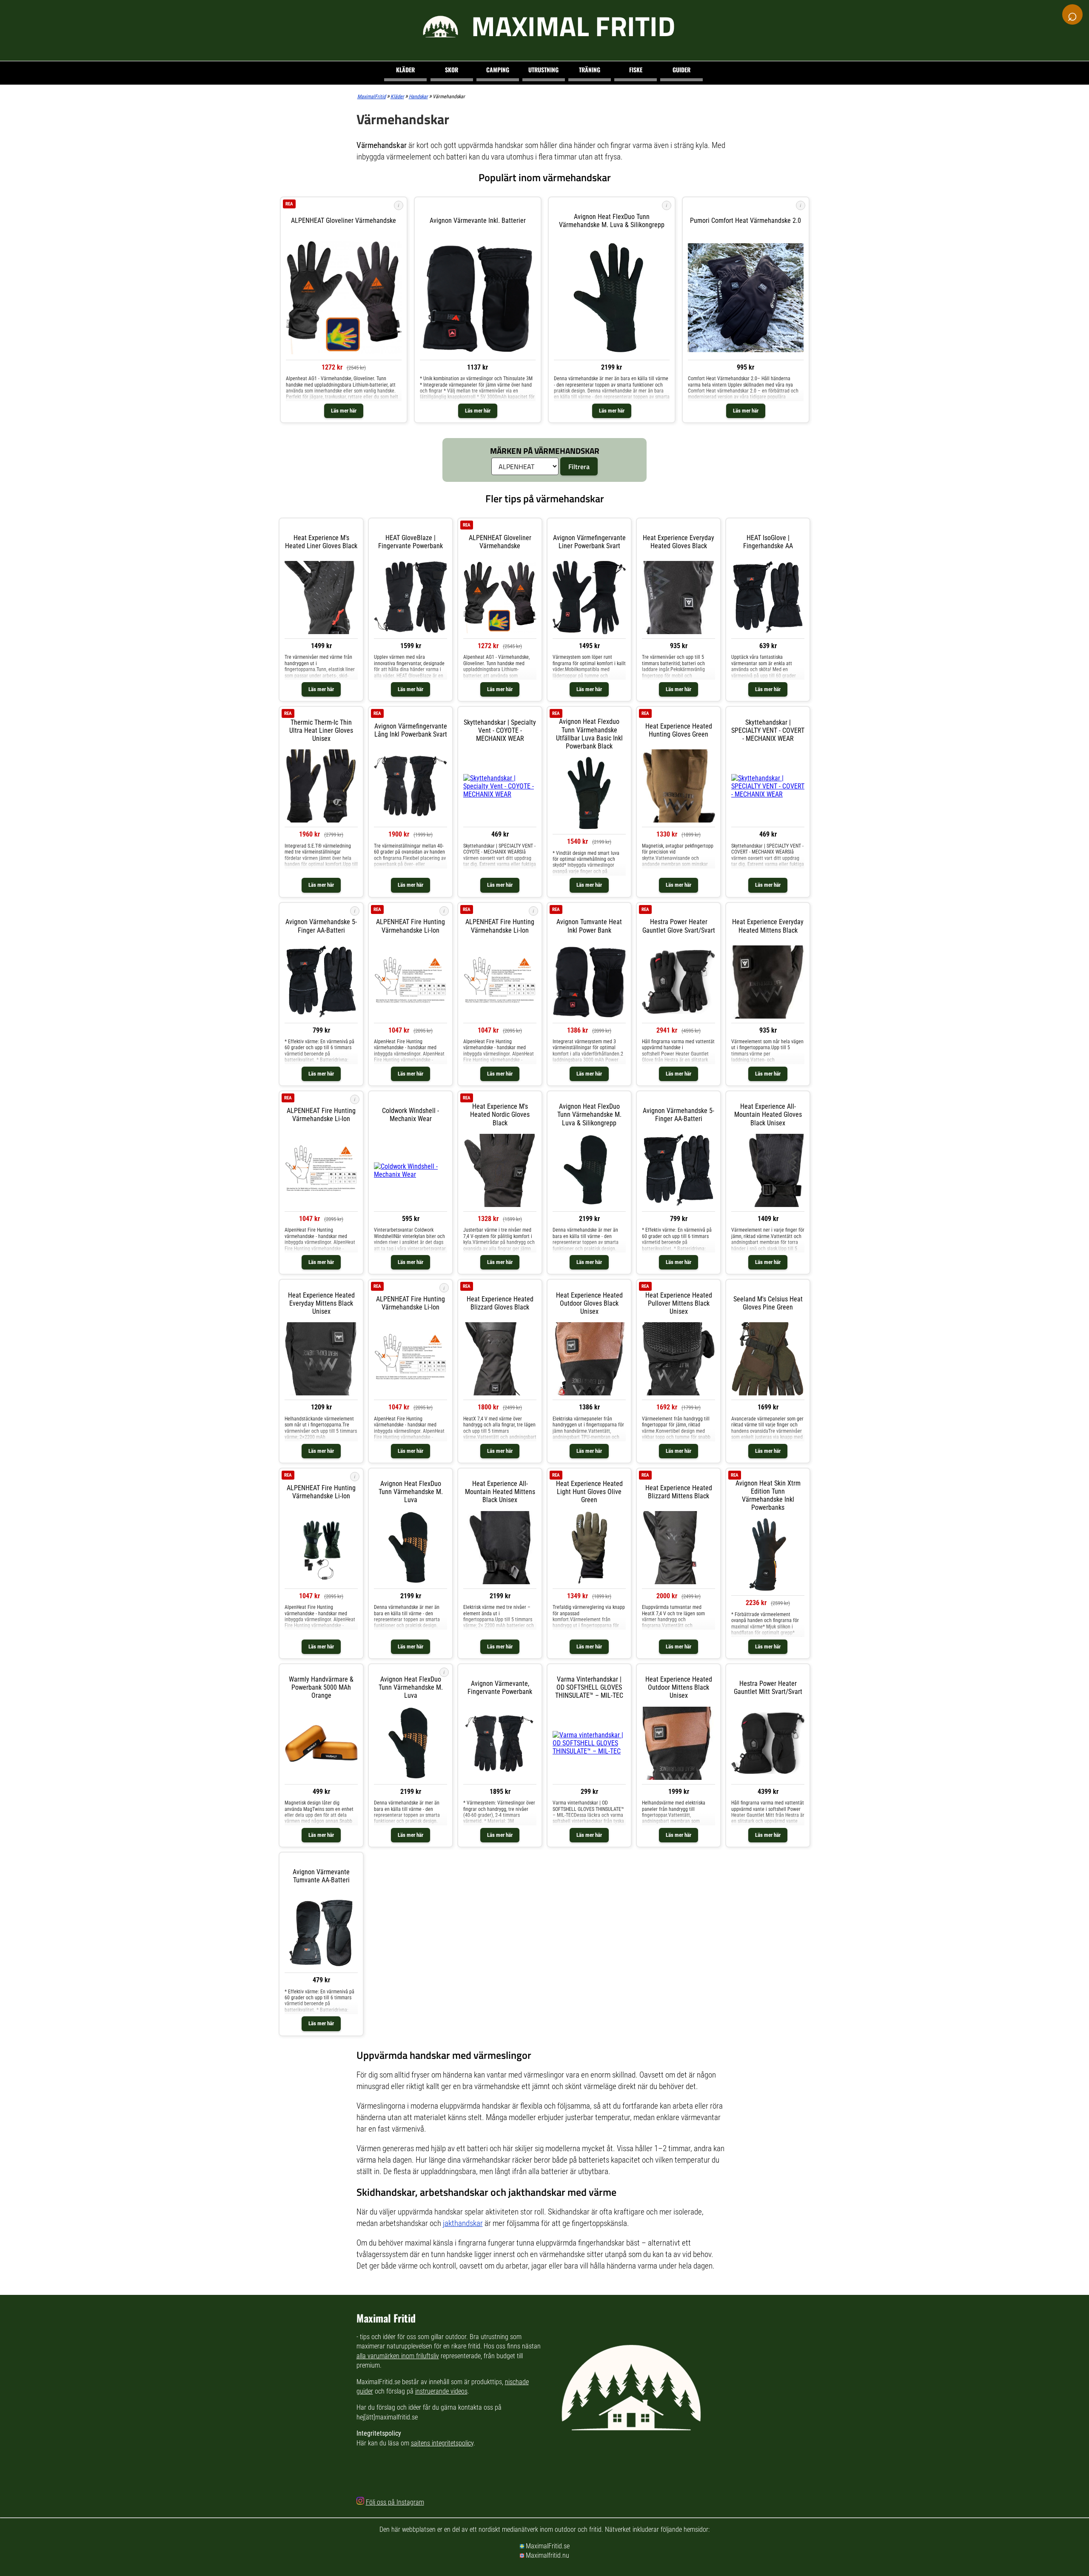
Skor (452, 70)
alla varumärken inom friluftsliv (398, 2356)
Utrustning (543, 70)
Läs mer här (344, 411)
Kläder (405, 70)
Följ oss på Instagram (395, 2502)
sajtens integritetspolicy (442, 2443)
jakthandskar (463, 2223)
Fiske (636, 70)
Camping (498, 70)
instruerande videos (441, 2391)
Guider (681, 70)
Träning (590, 70)
